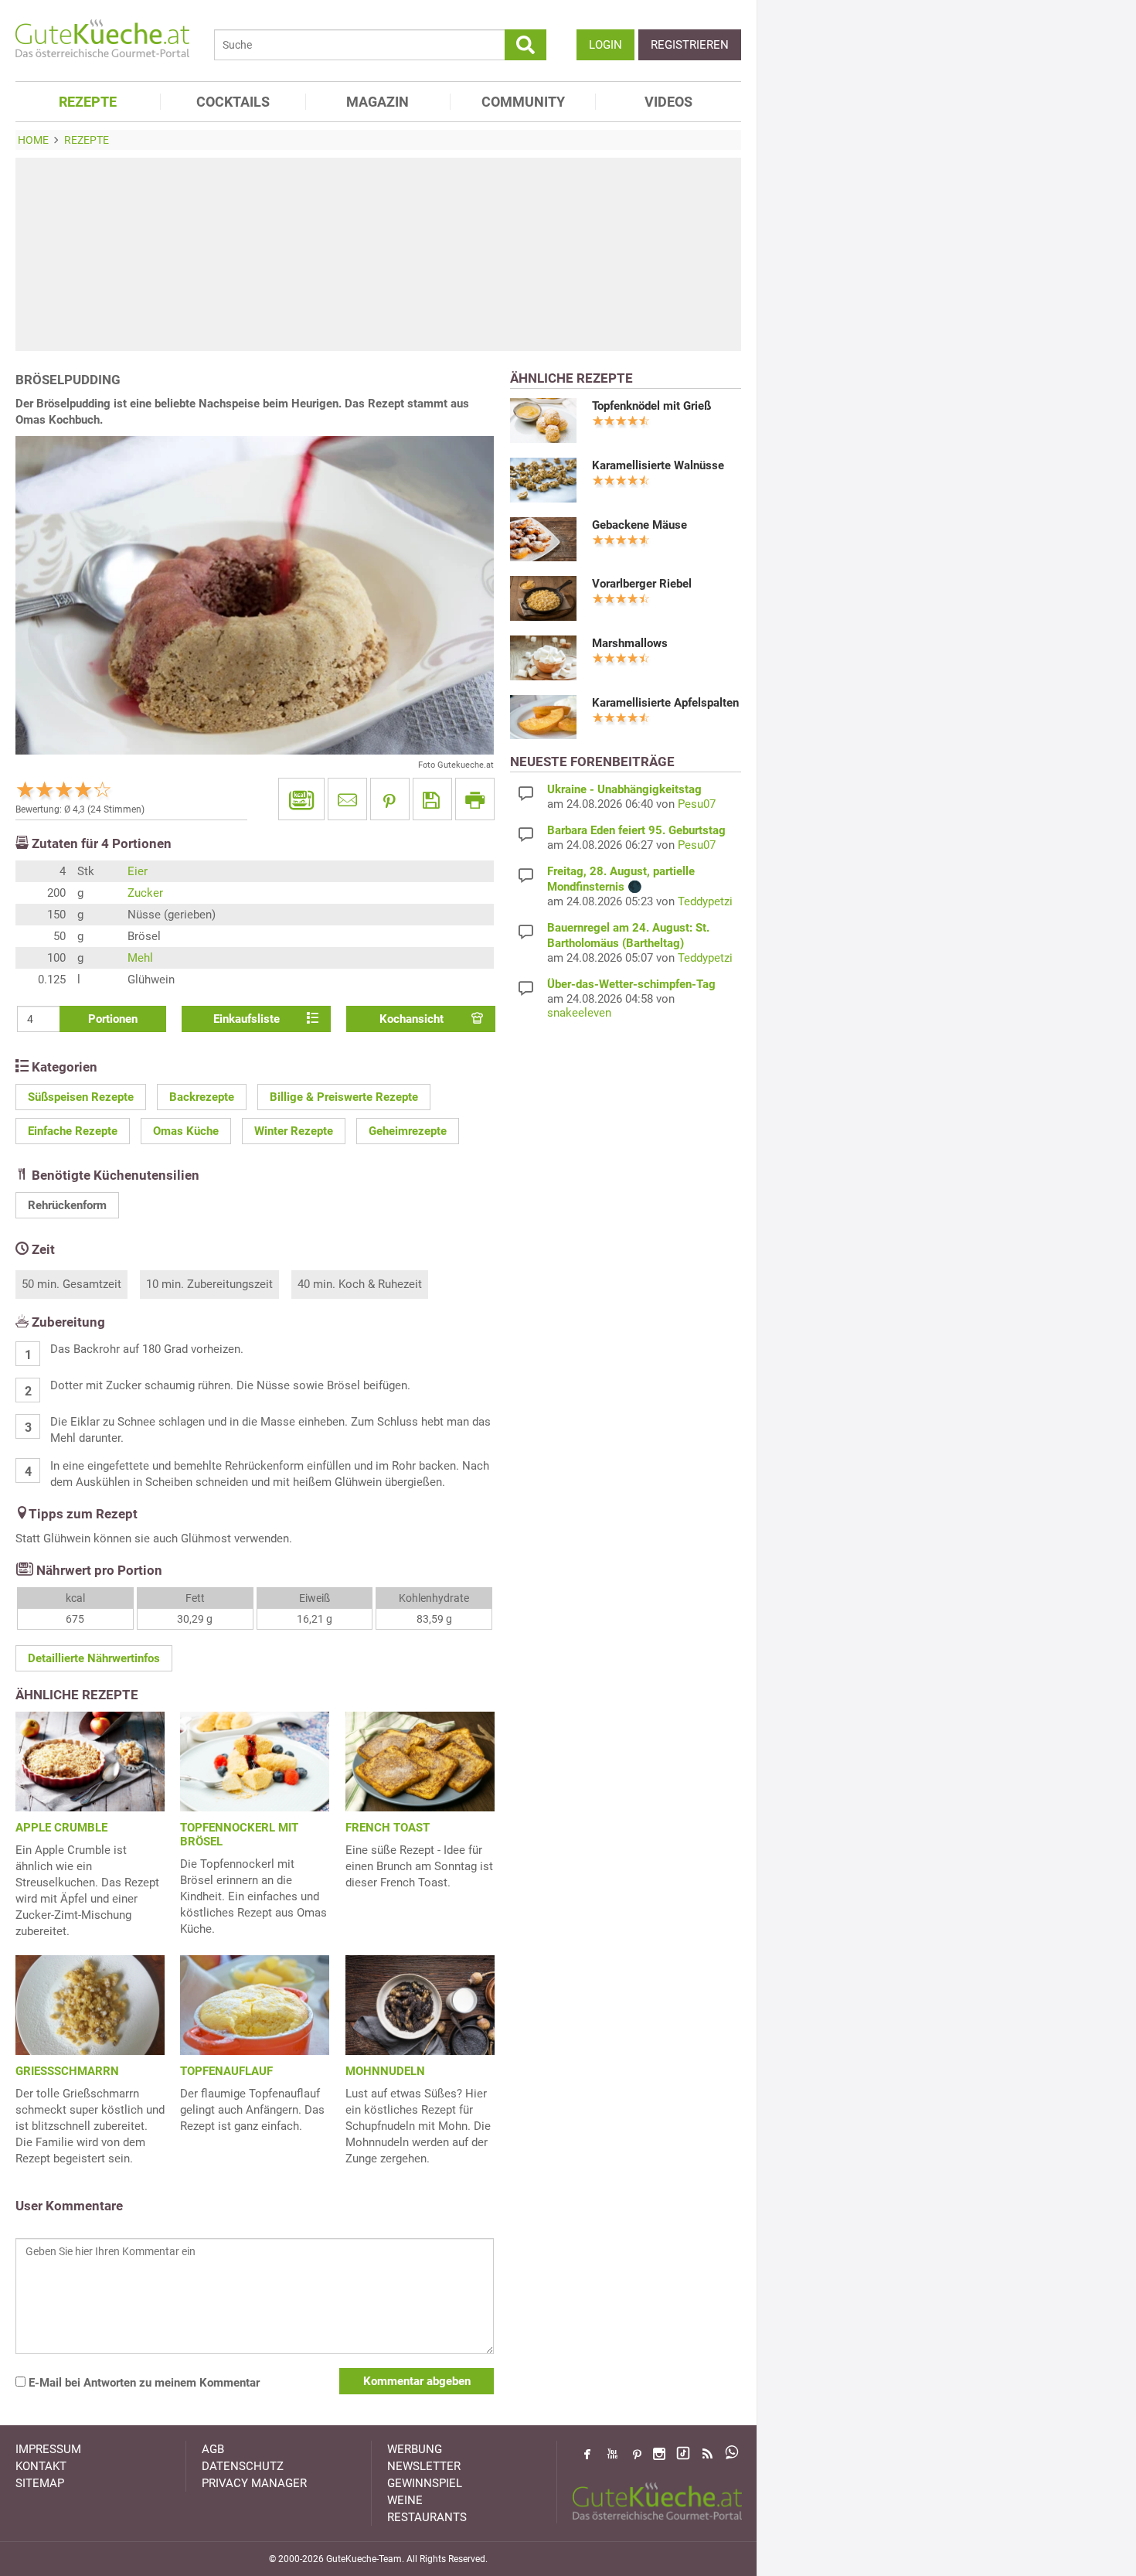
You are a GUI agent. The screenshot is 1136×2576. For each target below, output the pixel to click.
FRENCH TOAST (388, 1828)
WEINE (405, 2500)
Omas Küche (186, 1131)
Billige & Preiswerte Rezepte (344, 1097)
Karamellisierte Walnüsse (658, 465)
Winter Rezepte (294, 1131)
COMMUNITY (523, 102)
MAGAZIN (378, 102)
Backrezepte (202, 1097)
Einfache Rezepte (73, 1131)
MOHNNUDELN (385, 2071)
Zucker (145, 893)
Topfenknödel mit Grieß (651, 406)
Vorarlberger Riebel (642, 584)
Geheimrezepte (408, 1131)
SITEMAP (40, 2483)
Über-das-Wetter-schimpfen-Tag (631, 984)
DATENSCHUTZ (243, 2466)
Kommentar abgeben (417, 2381)
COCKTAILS (233, 102)
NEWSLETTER (424, 2466)
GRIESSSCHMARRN (67, 2071)
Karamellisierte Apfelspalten (665, 703)
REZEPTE (88, 102)
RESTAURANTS (427, 2517)
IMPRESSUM (48, 2449)
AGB (213, 2449)
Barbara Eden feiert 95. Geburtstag (636, 830)
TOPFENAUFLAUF (226, 2071)
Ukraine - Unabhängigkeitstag (624, 789)
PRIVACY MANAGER (254, 2483)
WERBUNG (415, 2449)
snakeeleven (579, 1013)
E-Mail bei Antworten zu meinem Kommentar (143, 2383)
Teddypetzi (705, 901)
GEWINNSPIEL (425, 2483)
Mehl (140, 958)
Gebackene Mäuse (639, 525)
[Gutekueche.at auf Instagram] (659, 2454)
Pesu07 (697, 804)
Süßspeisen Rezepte (81, 1097)
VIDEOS (668, 102)
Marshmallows (630, 643)
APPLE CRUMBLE (61, 1828)
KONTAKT (41, 2466)
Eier (138, 871)
